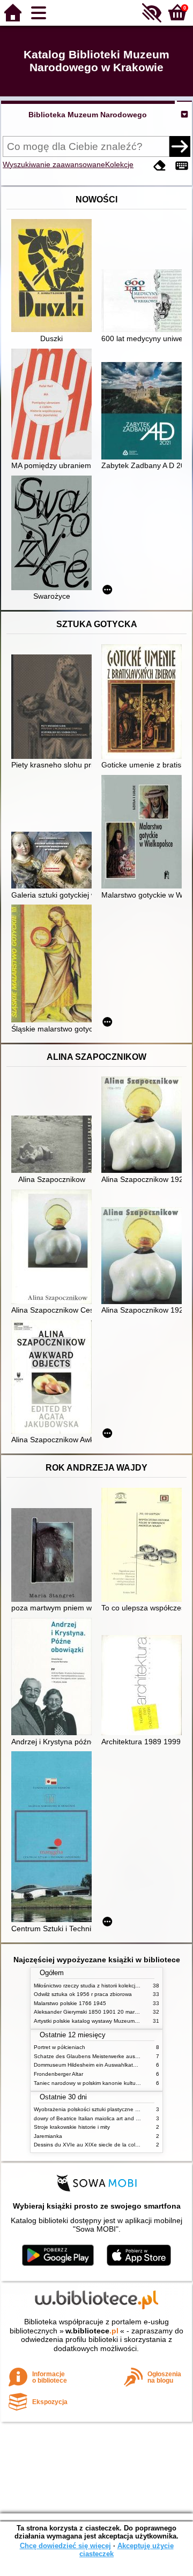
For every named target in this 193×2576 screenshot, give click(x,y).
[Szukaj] (180, 146)
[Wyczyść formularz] (160, 166)
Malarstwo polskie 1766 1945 (70, 2003)
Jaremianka (48, 2136)
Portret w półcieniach (60, 2047)
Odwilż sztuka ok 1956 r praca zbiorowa (83, 1994)
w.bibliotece (92, 2331)
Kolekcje (119, 164)
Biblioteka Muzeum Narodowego (88, 115)
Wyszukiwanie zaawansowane (54, 164)
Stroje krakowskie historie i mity (72, 2127)
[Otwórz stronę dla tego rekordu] (54, 277)
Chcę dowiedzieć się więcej (65, 2546)
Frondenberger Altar (58, 2074)
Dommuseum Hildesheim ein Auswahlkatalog (89, 2065)
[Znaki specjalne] (182, 166)
